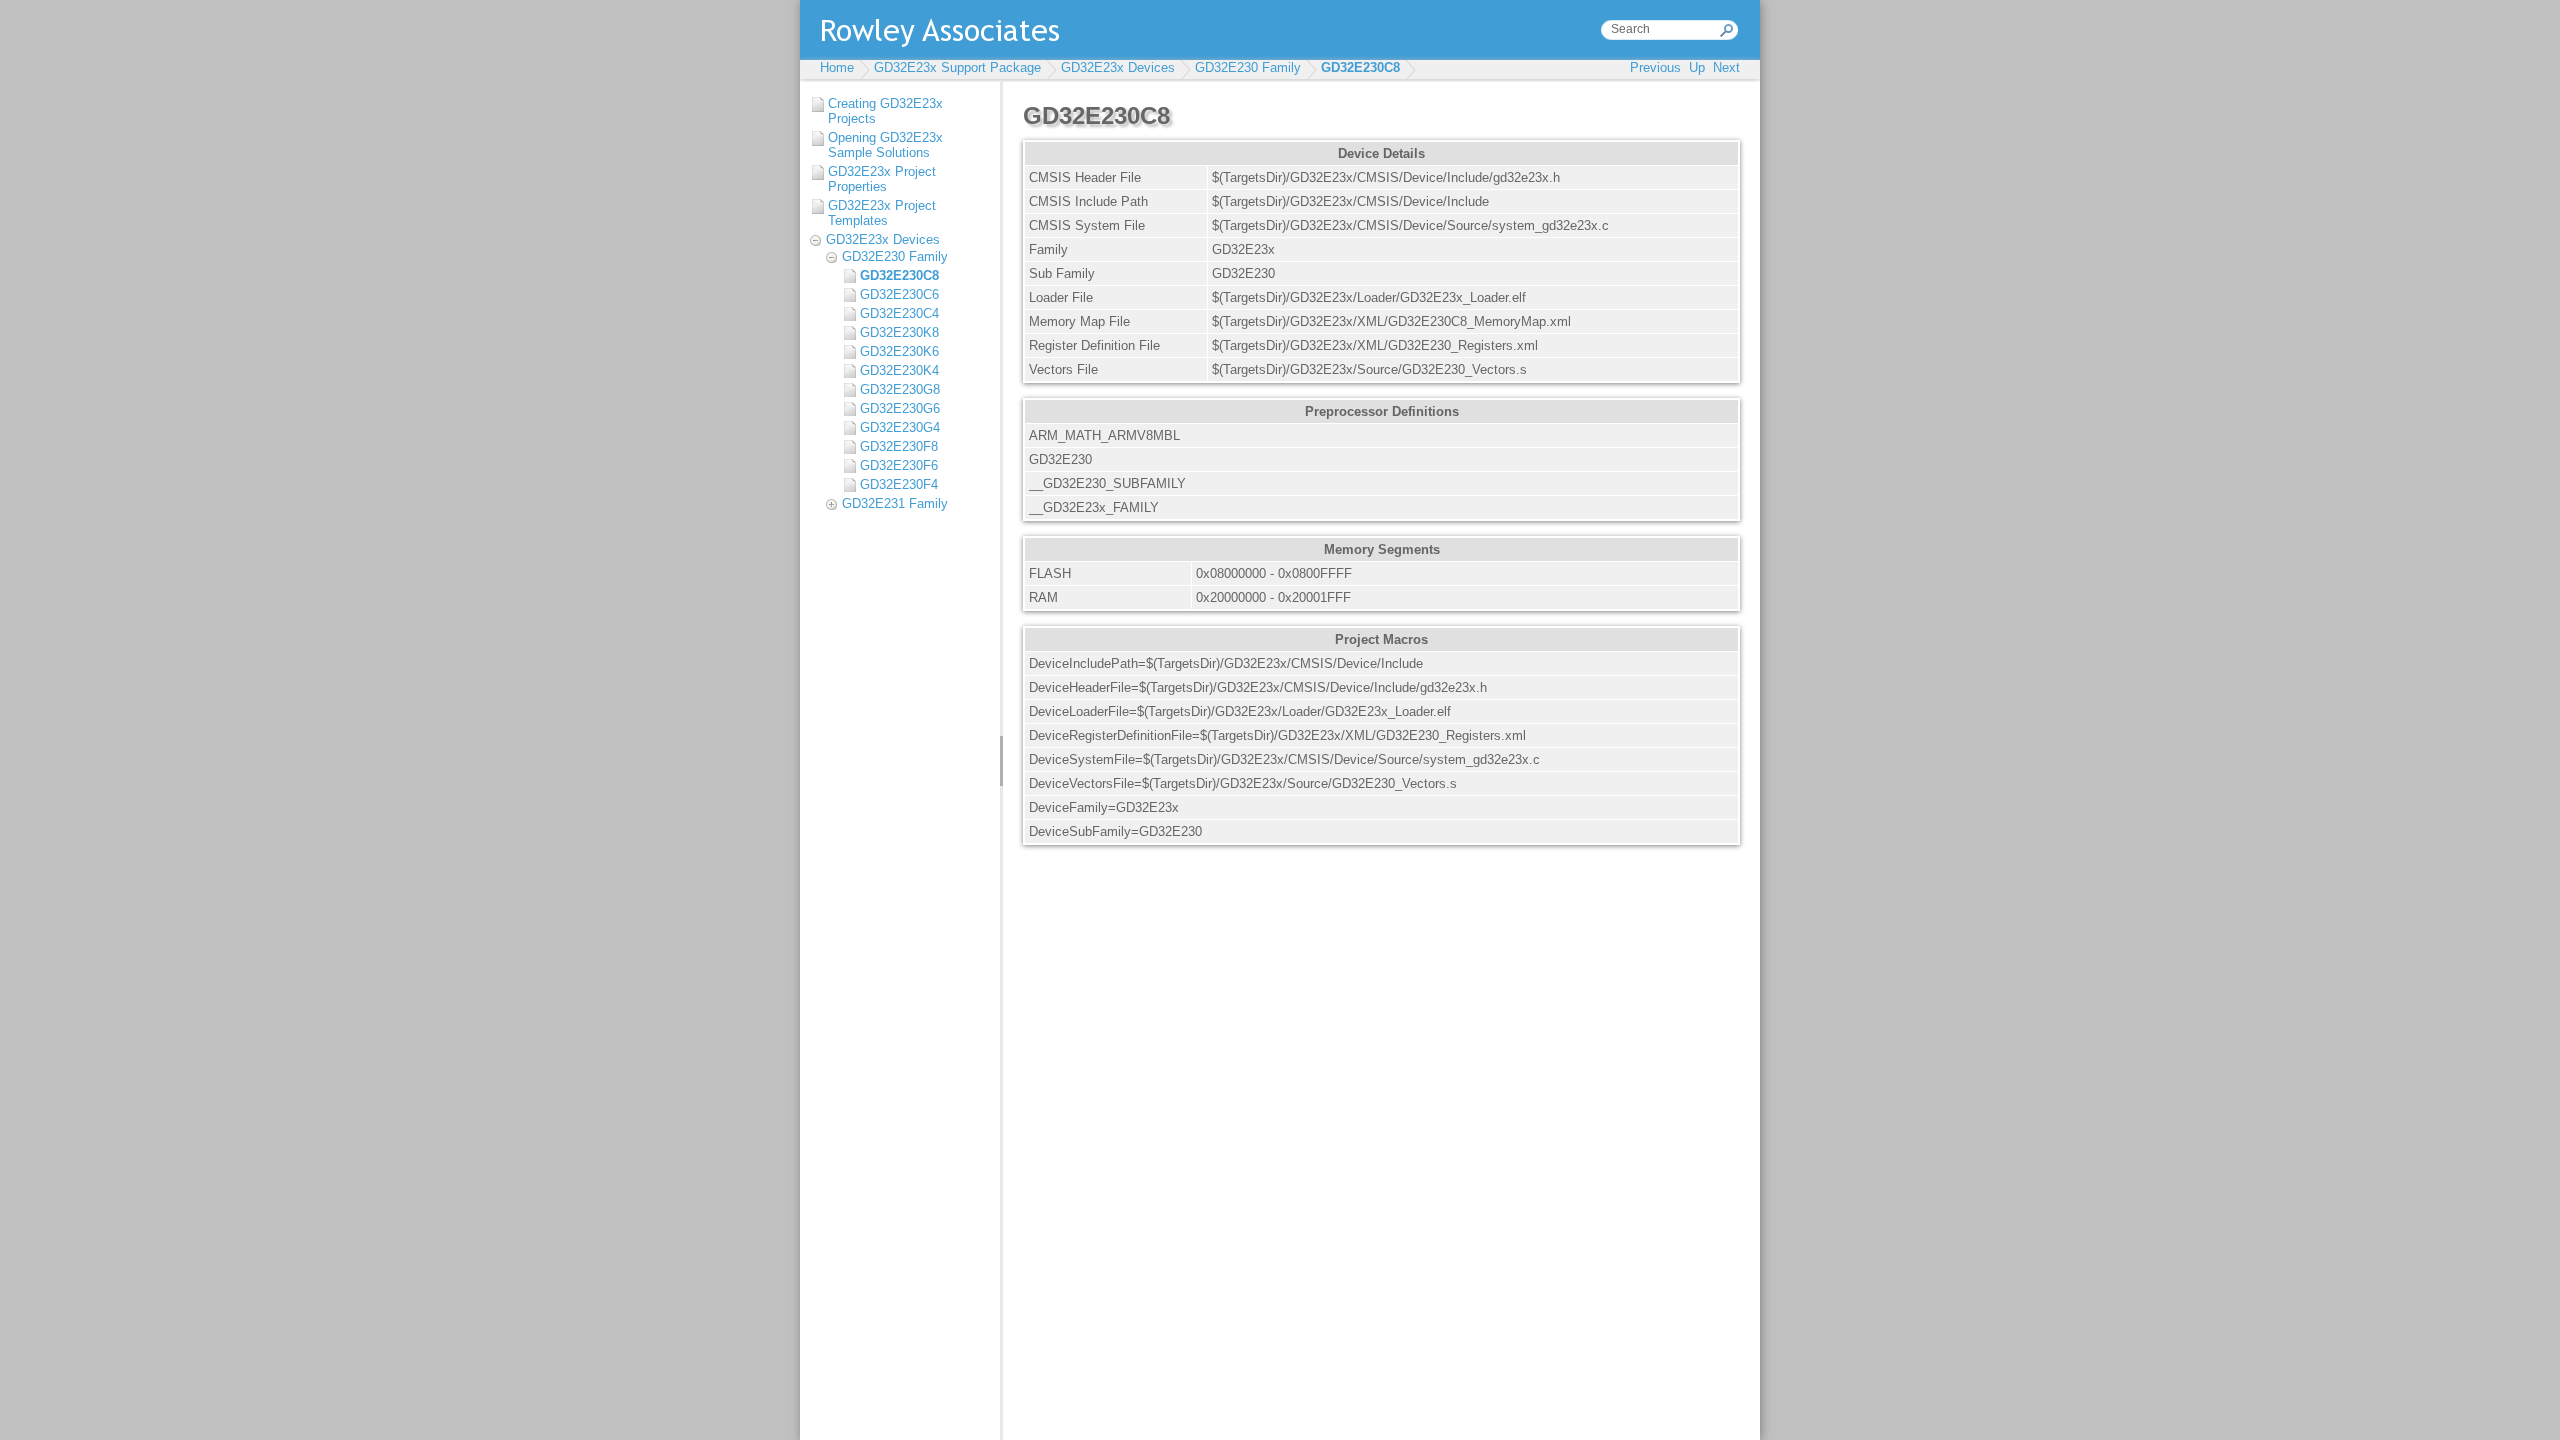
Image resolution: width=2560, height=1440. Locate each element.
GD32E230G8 (900, 389)
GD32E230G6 (900, 408)
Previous (1655, 67)
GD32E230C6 (899, 294)
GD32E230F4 (899, 484)
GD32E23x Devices (1118, 67)
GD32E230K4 (899, 370)
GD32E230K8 (899, 332)
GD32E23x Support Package (957, 67)
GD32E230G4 (900, 427)
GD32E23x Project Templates (882, 213)
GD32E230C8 (1360, 67)
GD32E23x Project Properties (882, 179)
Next (1726, 67)
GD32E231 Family (895, 503)
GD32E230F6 (899, 465)
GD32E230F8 (899, 446)
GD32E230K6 (899, 351)
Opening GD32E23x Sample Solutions (885, 145)
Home (837, 67)
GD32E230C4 (899, 313)
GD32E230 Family (1248, 67)
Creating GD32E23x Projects (885, 111)
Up (1697, 67)
